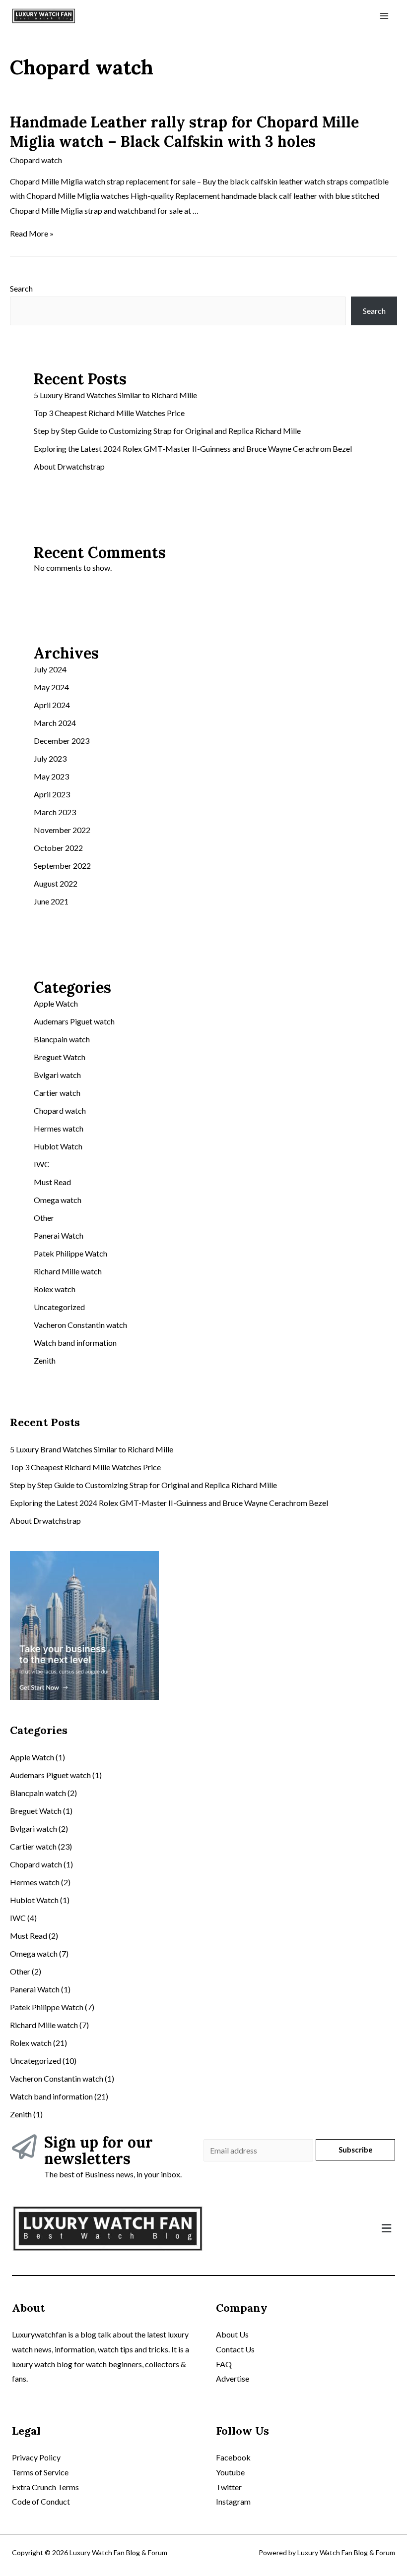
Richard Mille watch (68, 1271)
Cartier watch (57, 1093)
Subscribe (356, 2150)
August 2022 (56, 883)
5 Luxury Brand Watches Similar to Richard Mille (115, 395)
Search (21, 288)
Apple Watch (56, 1003)
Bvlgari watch (57, 1075)
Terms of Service (40, 2472)
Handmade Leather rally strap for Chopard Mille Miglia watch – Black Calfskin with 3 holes (184, 132)
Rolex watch (55, 1289)
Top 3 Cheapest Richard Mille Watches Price (109, 413)
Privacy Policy (36, 2457)
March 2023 (55, 812)
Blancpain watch (62, 1039)
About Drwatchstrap (69, 466)
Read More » (32, 233)
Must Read (52, 1182)
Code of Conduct (41, 2501)
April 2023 (52, 794)
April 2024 (52, 705)
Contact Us (235, 2349)
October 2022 (58, 848)
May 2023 (51, 776)
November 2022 (62, 830)
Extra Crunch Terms (45, 2487)
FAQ (224, 2364)
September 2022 (62, 866)
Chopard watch (36, 160)
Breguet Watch (60, 1057)
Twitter (229, 2487)
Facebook (233, 2457)
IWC (42, 1164)
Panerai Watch (59, 1235)
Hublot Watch (58, 1146)
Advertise (233, 2378)
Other (44, 1218)
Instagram (233, 2501)
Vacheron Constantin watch (80, 1325)
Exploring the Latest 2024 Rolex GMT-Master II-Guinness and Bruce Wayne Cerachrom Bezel (193, 449)
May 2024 (51, 687)
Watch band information (75, 1343)
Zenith (45, 1360)
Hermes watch (59, 1128)
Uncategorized (59, 1307)
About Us (232, 2334)
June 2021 (51, 901)
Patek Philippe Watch (70, 1253)
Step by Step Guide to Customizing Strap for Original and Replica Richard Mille (167, 431)
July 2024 (50, 669)
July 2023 (50, 758)
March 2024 (55, 723)
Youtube (230, 2472)
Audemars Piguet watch (74, 1021)
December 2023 (62, 741)
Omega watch (58, 1200)
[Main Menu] (384, 16)
